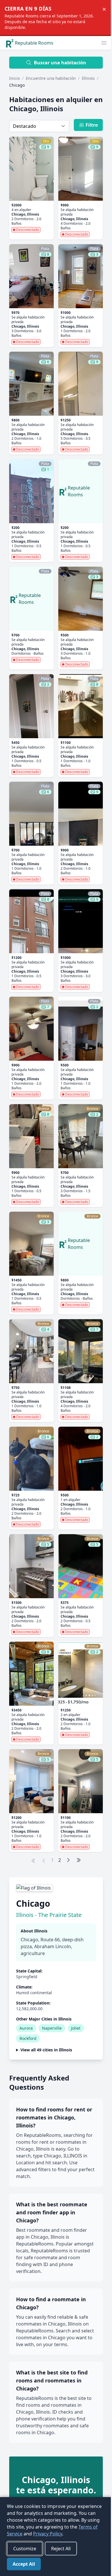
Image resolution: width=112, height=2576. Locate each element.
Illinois (88, 78)
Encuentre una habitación (51, 78)
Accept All (24, 2564)
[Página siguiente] (68, 1860)
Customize (25, 2549)
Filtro (92, 125)
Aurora (26, 2028)
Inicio (15, 78)
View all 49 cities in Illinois (46, 2050)
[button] (104, 43)
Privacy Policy (21, 2534)
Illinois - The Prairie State (49, 1915)
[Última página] (79, 1860)
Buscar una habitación (60, 63)
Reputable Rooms (34, 43)
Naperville (52, 2028)
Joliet (76, 2028)
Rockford (28, 2038)
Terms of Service (68, 2527)
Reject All (61, 2549)
